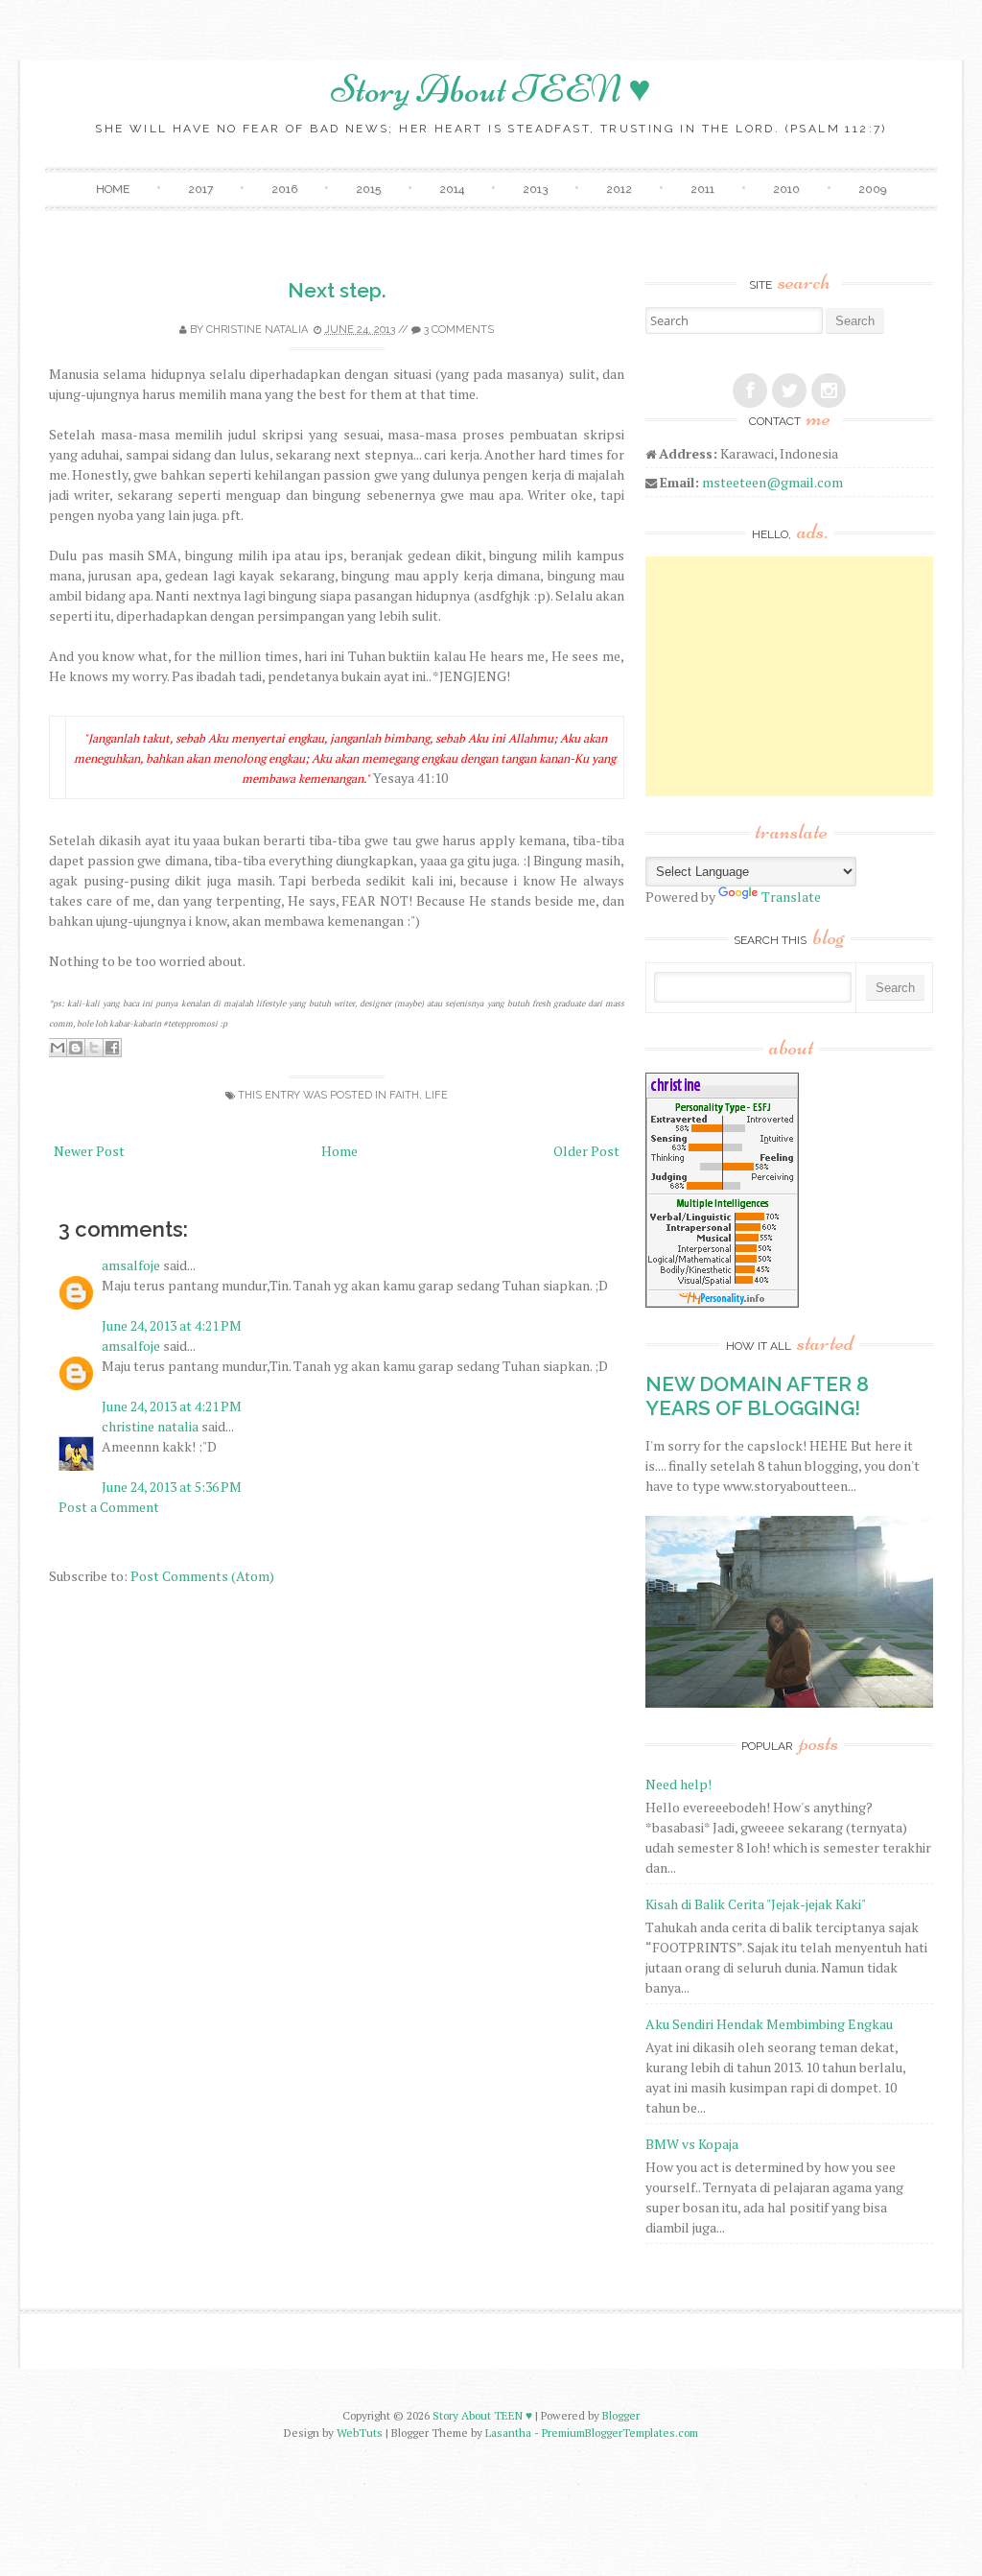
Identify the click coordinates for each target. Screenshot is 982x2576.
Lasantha (508, 2433)
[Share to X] (94, 1048)
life (436, 1095)
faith (404, 1095)
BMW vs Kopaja (692, 2144)
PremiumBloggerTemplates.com (620, 2433)
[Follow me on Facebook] (750, 390)
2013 (535, 189)
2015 (368, 189)
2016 (284, 189)
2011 (702, 189)
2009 (872, 189)
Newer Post (89, 1151)
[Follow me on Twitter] (789, 390)
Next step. (337, 290)
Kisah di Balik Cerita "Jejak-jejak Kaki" (756, 1904)
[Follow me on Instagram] (829, 390)
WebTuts (360, 2433)
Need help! (678, 1784)
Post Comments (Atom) (202, 1576)
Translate (791, 897)
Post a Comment (109, 1507)
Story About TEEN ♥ (491, 89)
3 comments (459, 330)
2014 (452, 189)
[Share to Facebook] (112, 1048)
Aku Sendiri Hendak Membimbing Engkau (769, 2024)
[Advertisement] (789, 676)
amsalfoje (131, 1265)
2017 (200, 189)
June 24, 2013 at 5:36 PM (172, 1487)
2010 (786, 189)
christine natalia (257, 330)
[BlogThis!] (76, 1048)
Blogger (621, 2415)
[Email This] (58, 1048)
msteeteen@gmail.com (772, 482)
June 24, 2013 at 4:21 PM (172, 1325)
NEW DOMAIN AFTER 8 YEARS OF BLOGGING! (757, 1396)
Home (113, 189)
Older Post (586, 1151)
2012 (619, 189)
